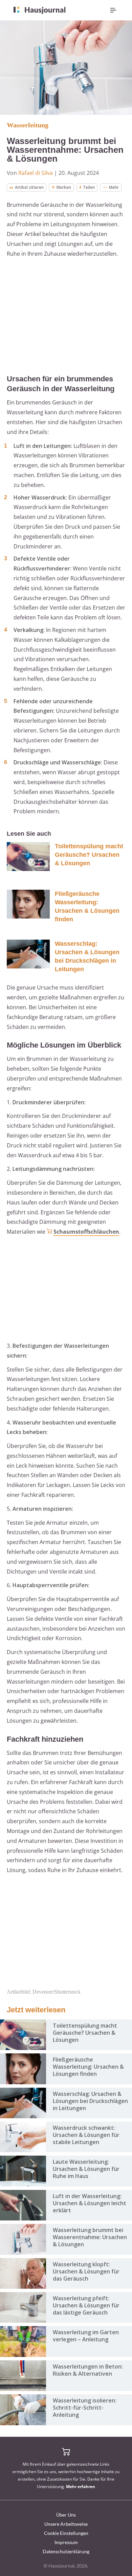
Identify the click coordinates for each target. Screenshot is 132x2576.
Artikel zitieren (29, 187)
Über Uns (66, 2515)
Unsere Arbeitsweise (66, 2524)
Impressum (66, 2542)
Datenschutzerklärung (66, 2551)
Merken (64, 187)
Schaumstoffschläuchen (86, 1232)
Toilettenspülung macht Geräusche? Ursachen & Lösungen (89, 855)
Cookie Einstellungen (66, 2533)
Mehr (114, 187)
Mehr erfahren (81, 2487)
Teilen (89, 187)
